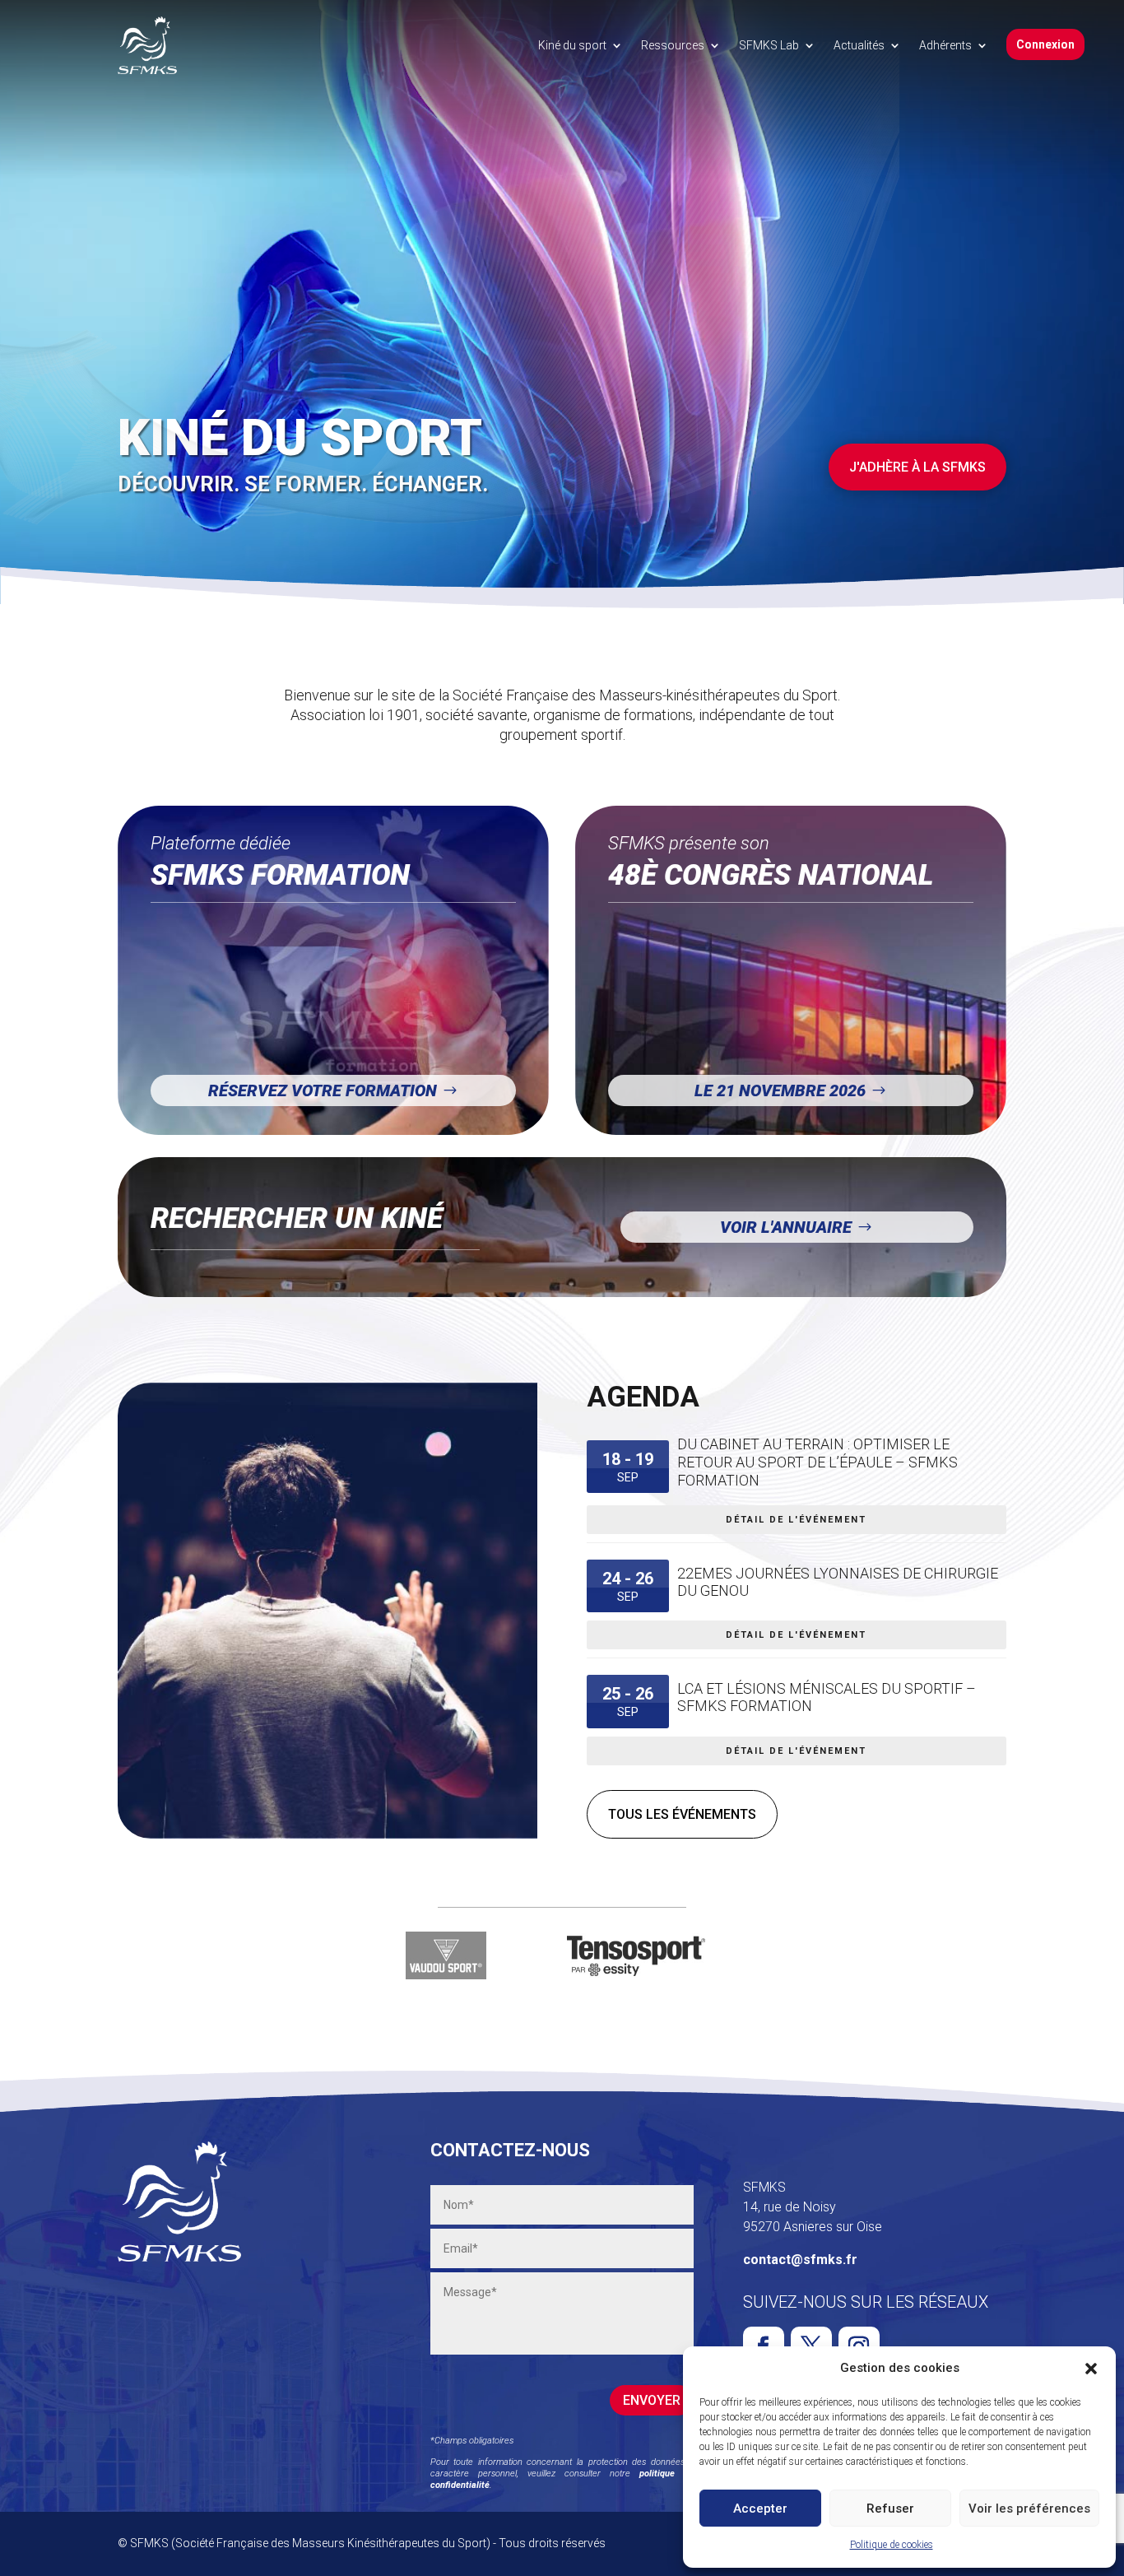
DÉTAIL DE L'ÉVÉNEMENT (796, 1520)
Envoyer (652, 2400)
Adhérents (945, 45)
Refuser (890, 2509)
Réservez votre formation (323, 1090)
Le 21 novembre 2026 (780, 1090)
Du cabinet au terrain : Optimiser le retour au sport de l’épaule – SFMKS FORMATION (817, 1462)
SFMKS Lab (769, 45)
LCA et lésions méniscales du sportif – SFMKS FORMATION (827, 1697)
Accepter (760, 2509)
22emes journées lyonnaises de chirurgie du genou (838, 1582)
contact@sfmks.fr (800, 2260)
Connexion (1045, 44)
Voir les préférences (1029, 2509)
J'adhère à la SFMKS (917, 467)
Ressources (673, 45)
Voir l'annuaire (786, 1227)
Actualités (859, 45)
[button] (1091, 2369)
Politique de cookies (892, 2545)
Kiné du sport (572, 45)
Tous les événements (682, 1814)
